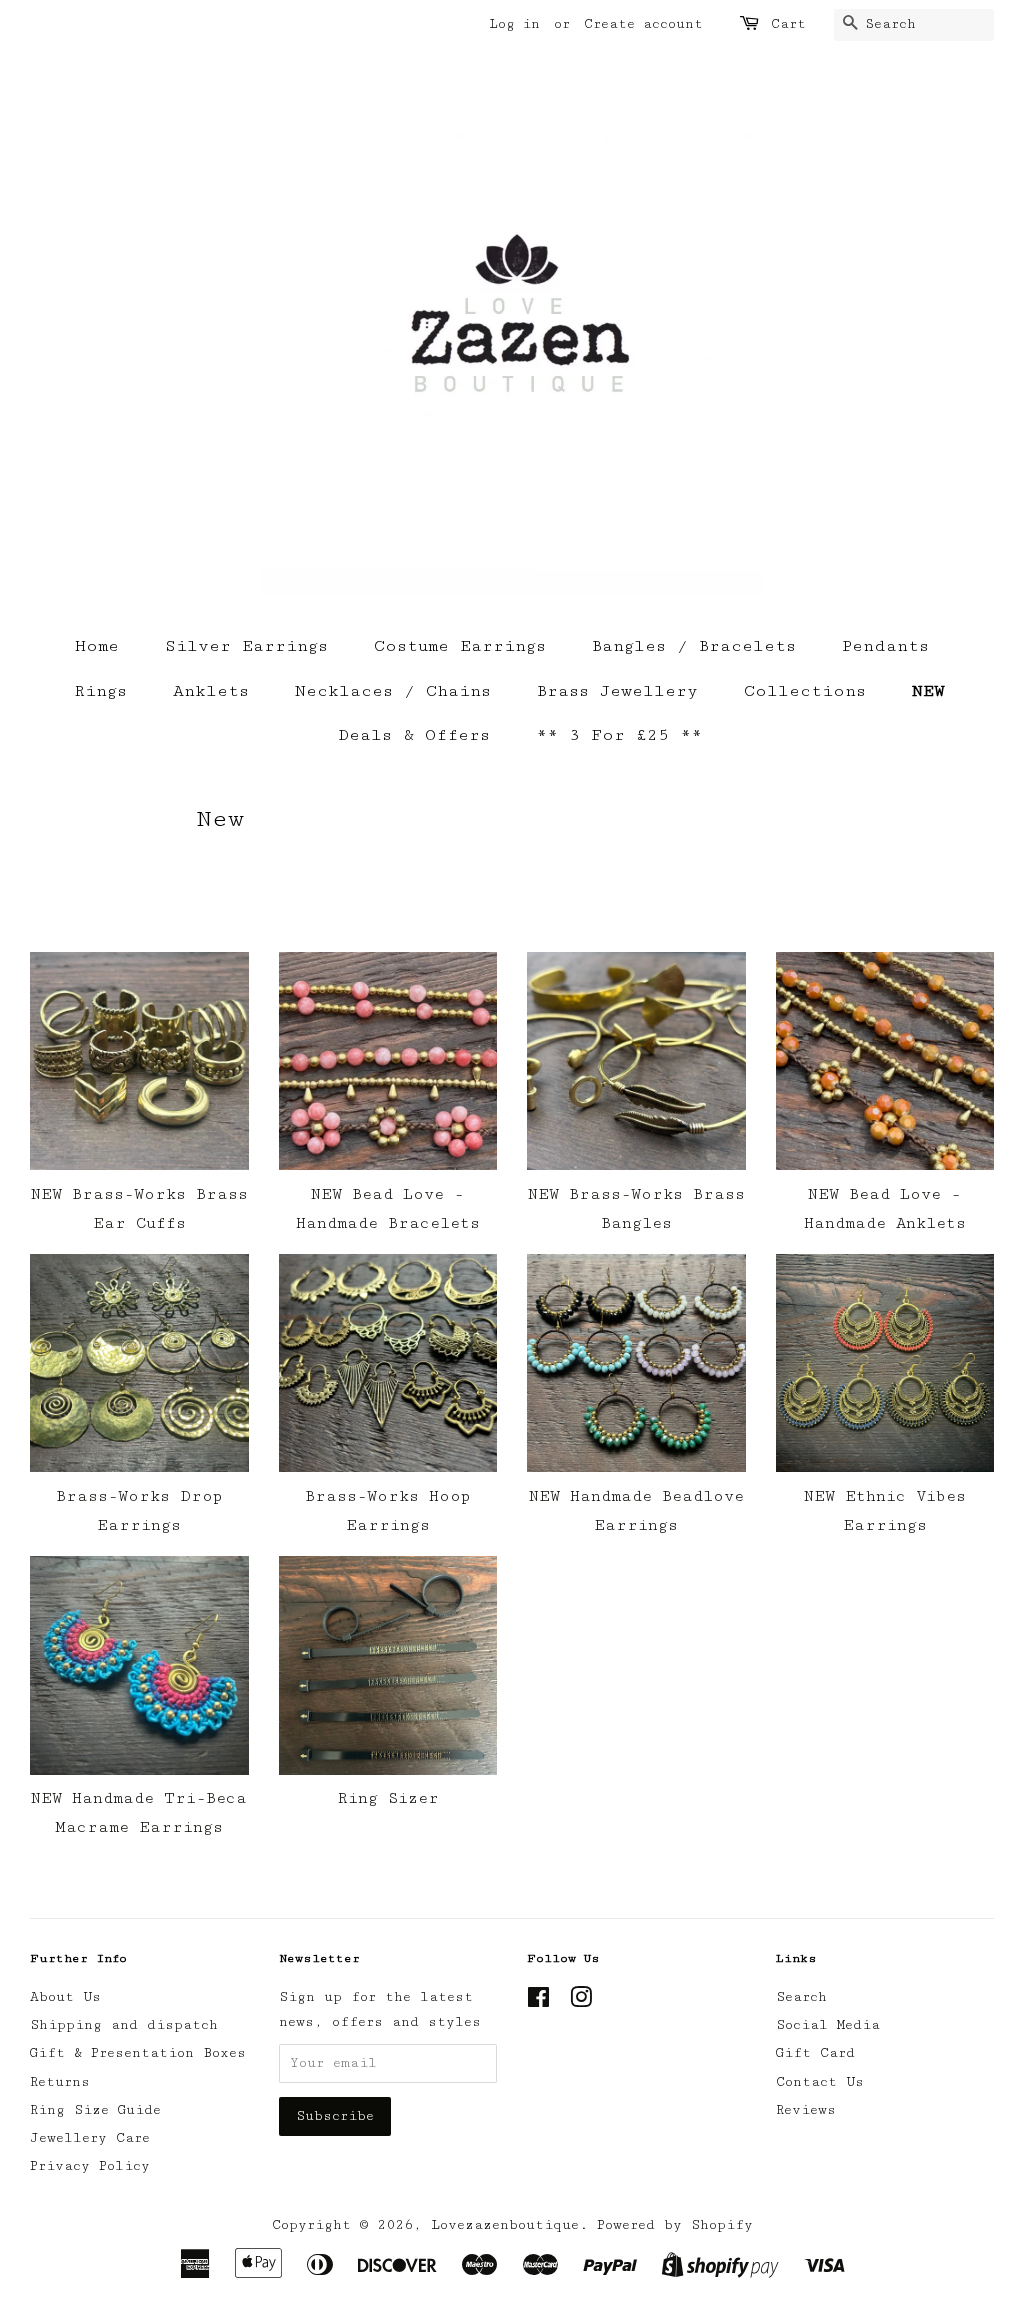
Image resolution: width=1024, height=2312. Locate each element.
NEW (928, 691)
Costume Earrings (460, 646)
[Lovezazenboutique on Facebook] (538, 2002)
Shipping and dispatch (124, 2025)
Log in (514, 24)
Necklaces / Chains (393, 691)
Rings (100, 691)
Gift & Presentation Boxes (138, 2053)
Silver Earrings (246, 646)
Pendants (885, 646)
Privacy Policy (90, 2166)
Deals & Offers (414, 735)
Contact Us (820, 2082)
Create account (643, 24)
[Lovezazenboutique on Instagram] (581, 2002)
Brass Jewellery (617, 691)
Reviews (806, 2110)
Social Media (828, 2025)
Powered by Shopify (675, 2225)
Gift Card (815, 2053)
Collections (805, 691)
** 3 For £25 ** (619, 735)
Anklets (211, 691)
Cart (788, 24)
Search (801, 1997)
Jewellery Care (90, 2138)
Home (97, 646)
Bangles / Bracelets (694, 646)
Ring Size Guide (95, 2110)
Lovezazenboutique (505, 2225)
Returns (60, 2082)
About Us (65, 1997)
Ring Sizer (388, 1798)
